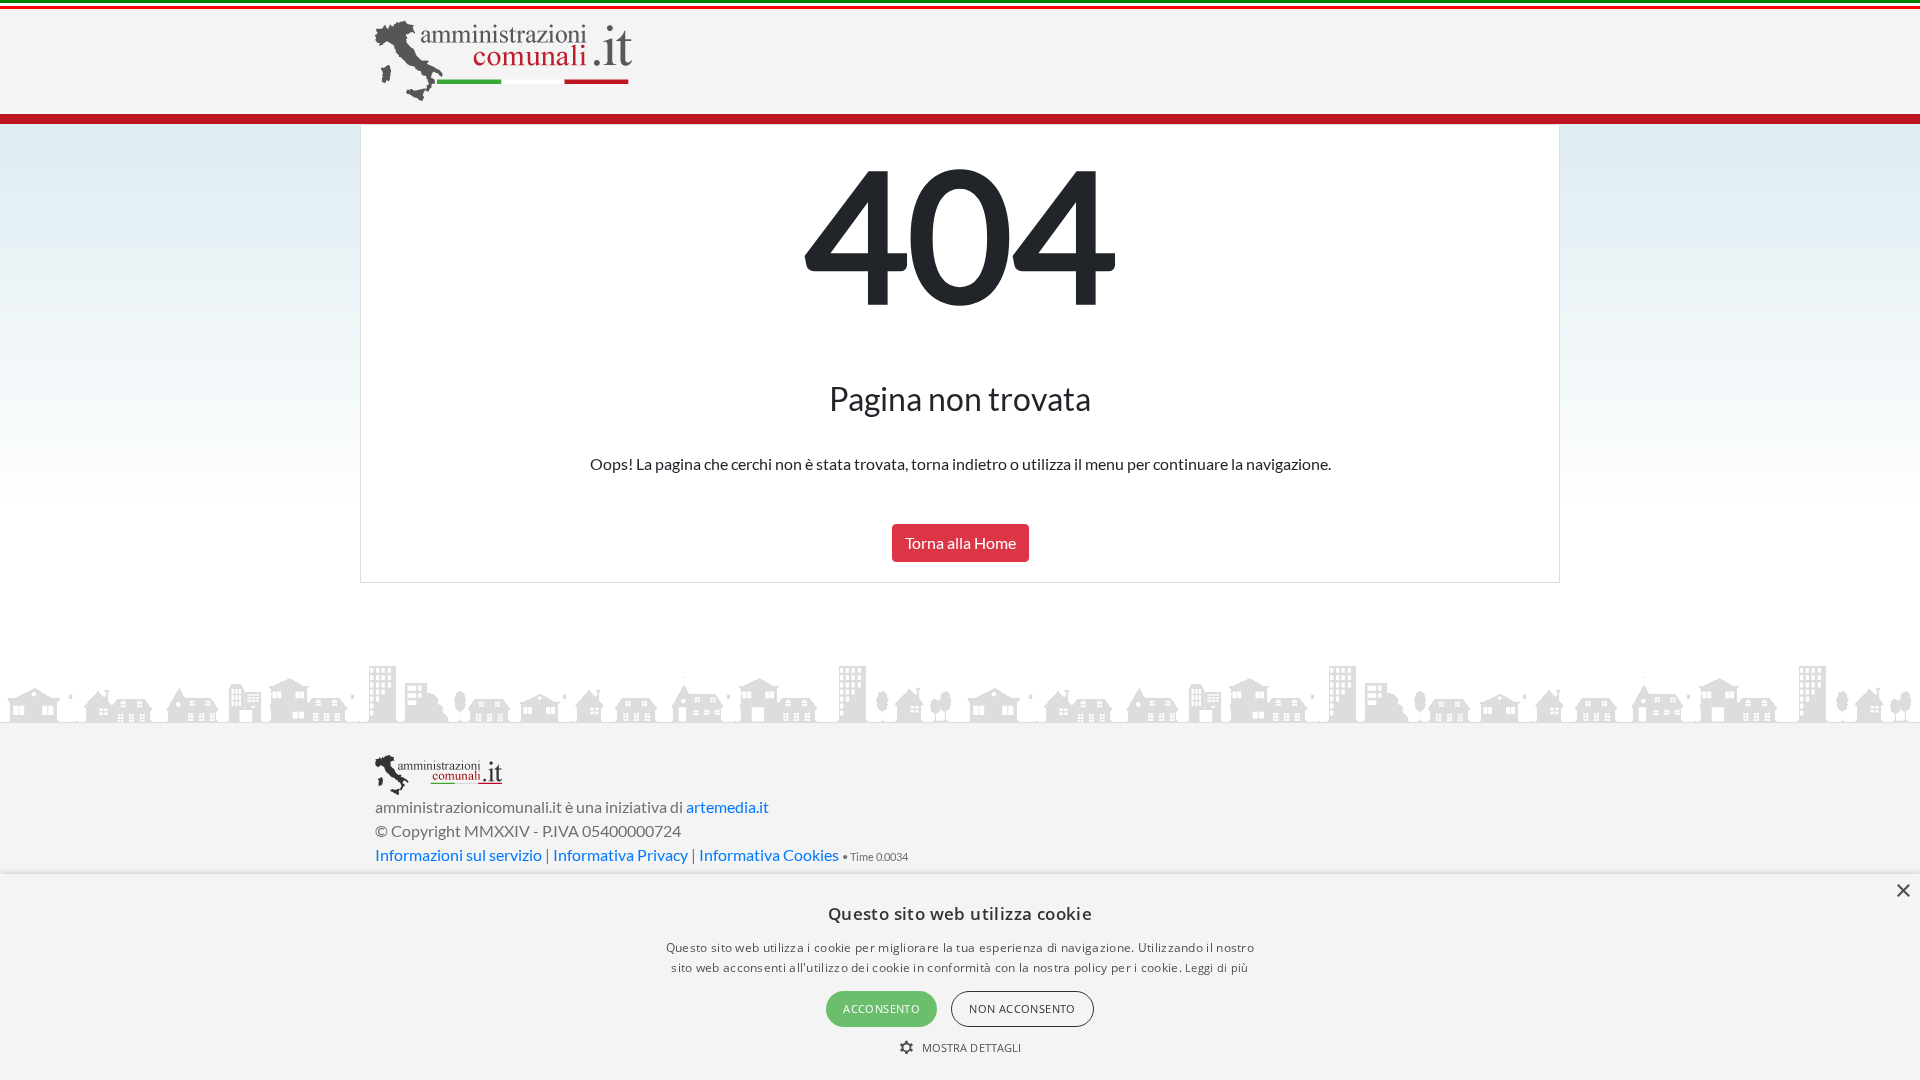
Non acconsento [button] (1022, 1008)
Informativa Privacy (620, 854)
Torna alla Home (960, 542)
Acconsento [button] (881, 1008)
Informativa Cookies (769, 854)
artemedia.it (727, 806)
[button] (960, 1047)
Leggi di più (1217, 967)
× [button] (1902, 891)
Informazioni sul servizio (458, 854)
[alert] (960, 977)
